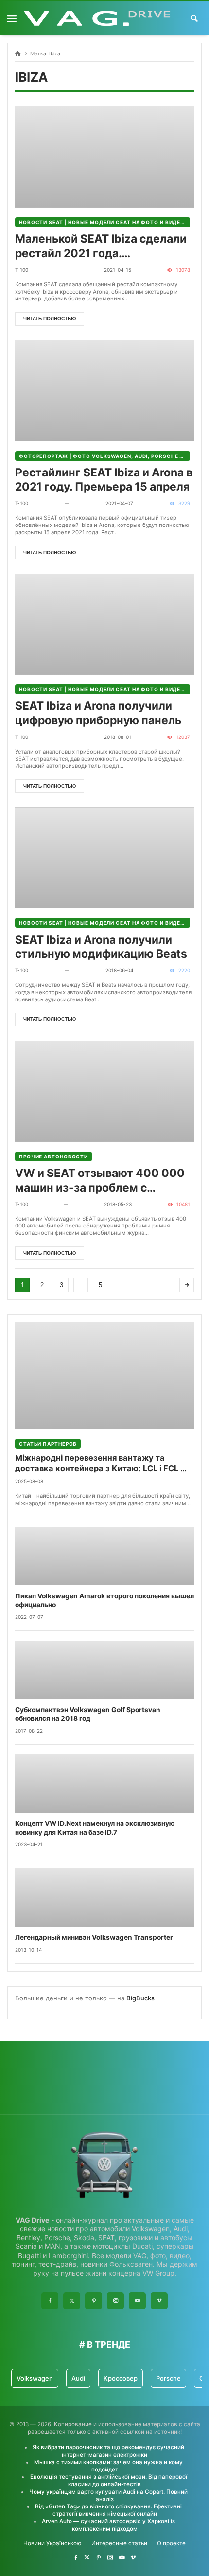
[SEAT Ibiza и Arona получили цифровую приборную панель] (104, 624)
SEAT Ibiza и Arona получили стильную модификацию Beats (101, 947)
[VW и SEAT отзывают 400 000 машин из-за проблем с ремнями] (104, 1091)
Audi (78, 2378)
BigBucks (140, 1998)
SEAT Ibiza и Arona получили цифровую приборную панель (98, 713)
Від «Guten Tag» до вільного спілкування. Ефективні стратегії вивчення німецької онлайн (108, 2510)
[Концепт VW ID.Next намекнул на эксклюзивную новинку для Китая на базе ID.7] (104, 1784)
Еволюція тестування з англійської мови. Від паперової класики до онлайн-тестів (109, 2480)
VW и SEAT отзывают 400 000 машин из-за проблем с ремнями (100, 1181)
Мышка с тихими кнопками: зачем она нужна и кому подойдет (108, 2466)
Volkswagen (35, 2378)
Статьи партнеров (48, 1444)
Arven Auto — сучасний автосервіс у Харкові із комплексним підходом (108, 2525)
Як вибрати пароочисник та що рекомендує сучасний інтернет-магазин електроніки (108, 2451)
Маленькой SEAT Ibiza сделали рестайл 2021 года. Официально (101, 246)
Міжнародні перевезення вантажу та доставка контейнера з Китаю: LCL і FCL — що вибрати (102, 1463)
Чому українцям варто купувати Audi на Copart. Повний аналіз (108, 2496)
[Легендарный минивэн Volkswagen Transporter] (104, 1897)
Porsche (168, 2378)
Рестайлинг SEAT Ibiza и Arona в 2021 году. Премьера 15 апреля (104, 480)
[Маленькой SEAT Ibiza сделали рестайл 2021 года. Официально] (104, 157)
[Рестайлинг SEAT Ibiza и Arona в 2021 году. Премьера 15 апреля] (104, 391)
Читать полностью (50, 319)
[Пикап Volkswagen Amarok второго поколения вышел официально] (104, 1556)
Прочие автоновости (53, 1157)
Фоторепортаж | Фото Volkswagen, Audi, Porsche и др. (104, 456)
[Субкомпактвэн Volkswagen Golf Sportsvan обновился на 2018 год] (104, 1670)
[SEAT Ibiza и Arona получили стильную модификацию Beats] (104, 858)
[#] (76, 2558)
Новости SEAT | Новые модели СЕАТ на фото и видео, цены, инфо (104, 222)
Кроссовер (121, 2378)
